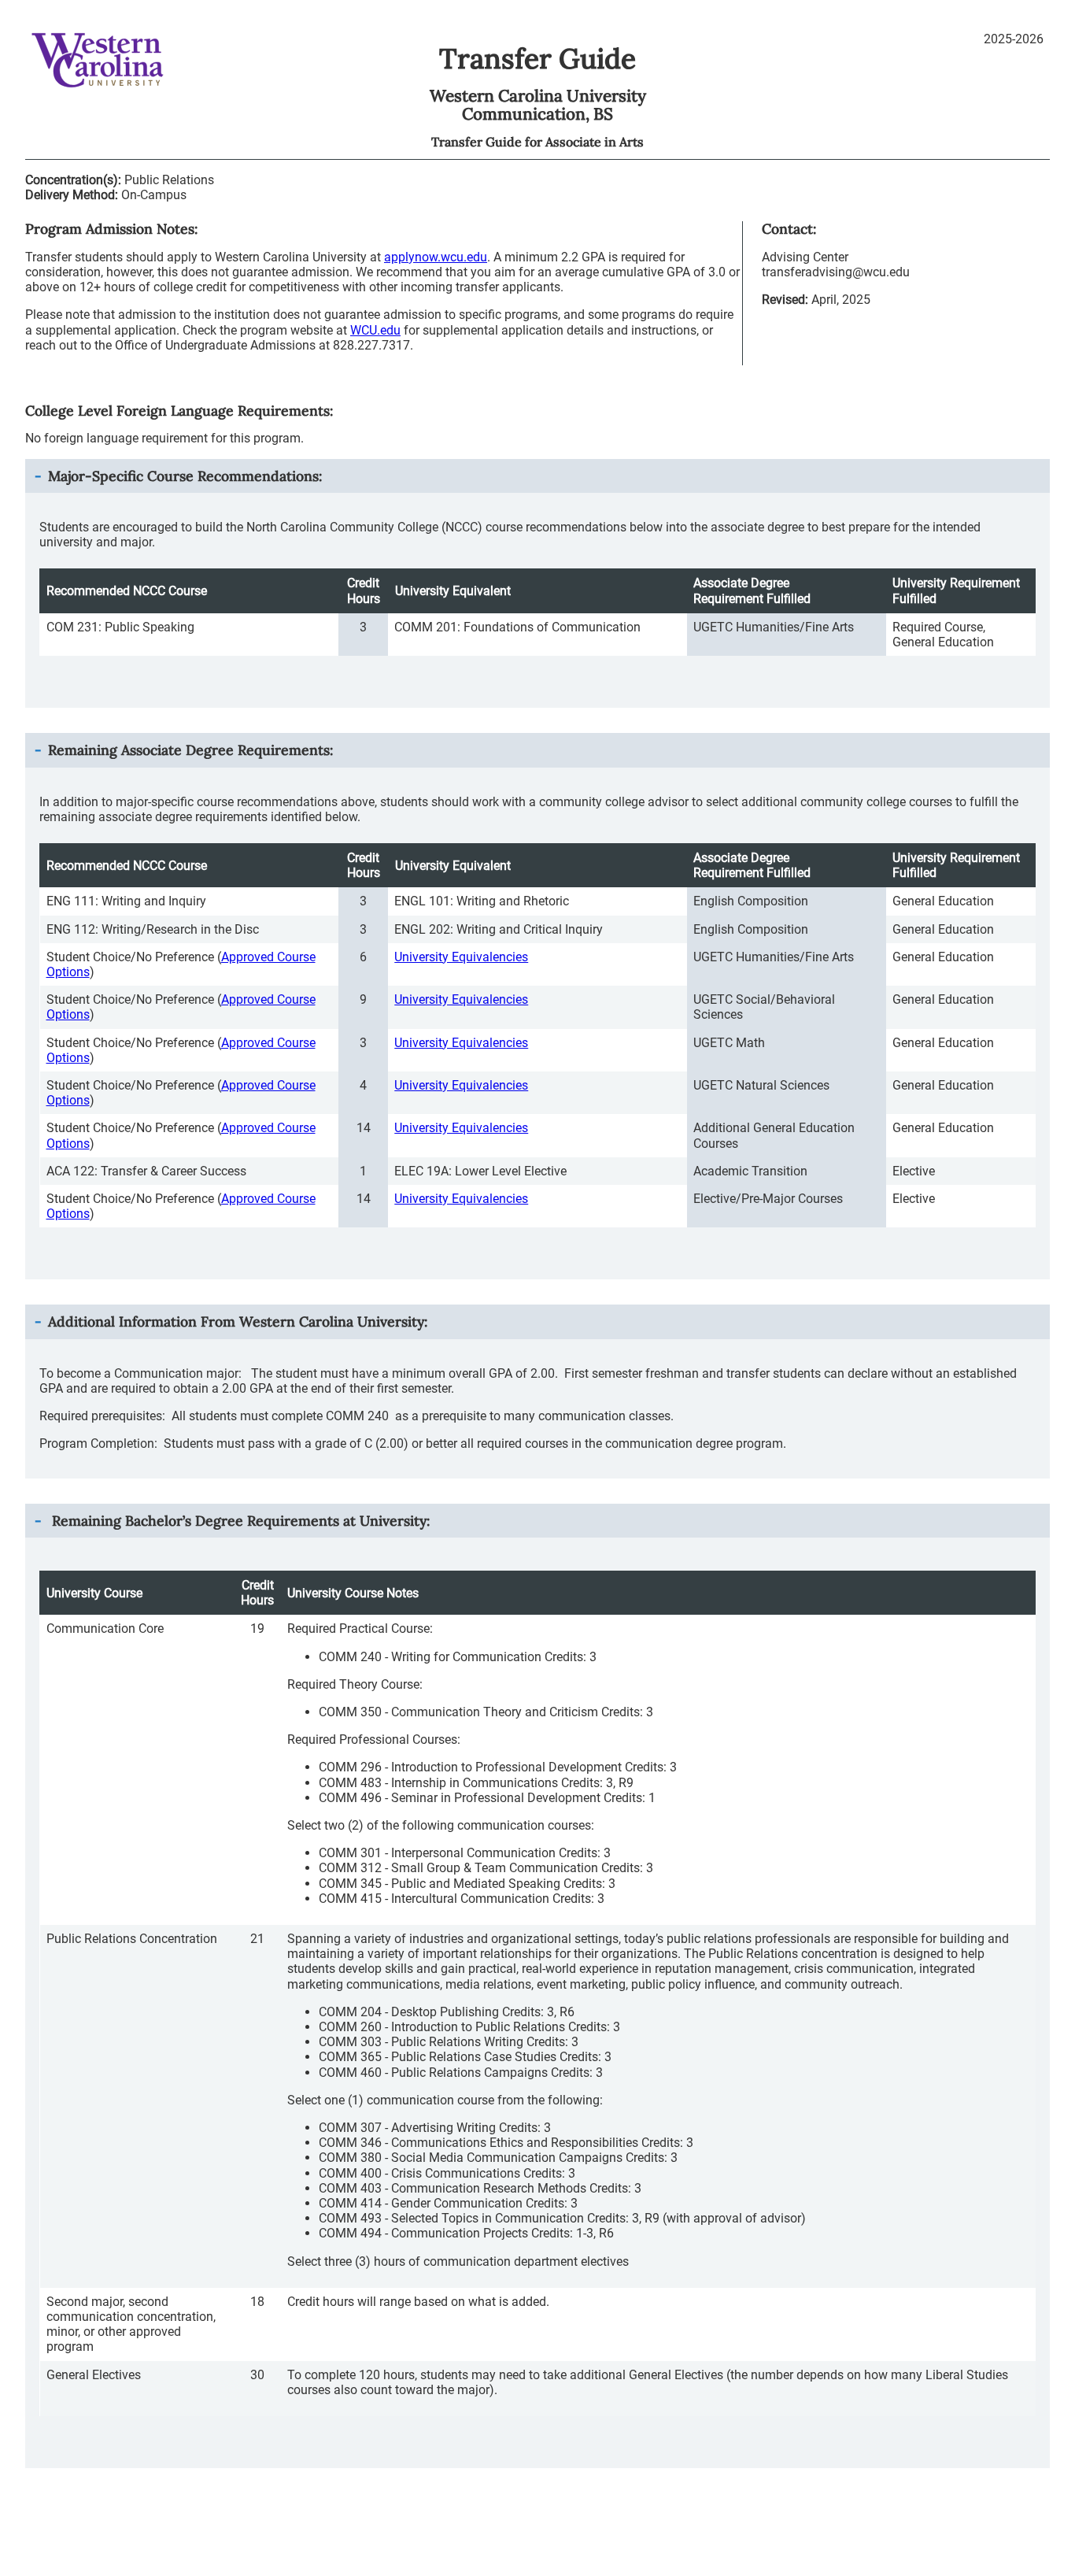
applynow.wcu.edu (436, 257)
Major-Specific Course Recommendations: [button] (185, 476)
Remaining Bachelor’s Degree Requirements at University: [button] (239, 1521)
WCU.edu (375, 330)
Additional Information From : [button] (238, 1321)
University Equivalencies (461, 957)
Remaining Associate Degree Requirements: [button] (190, 750)
